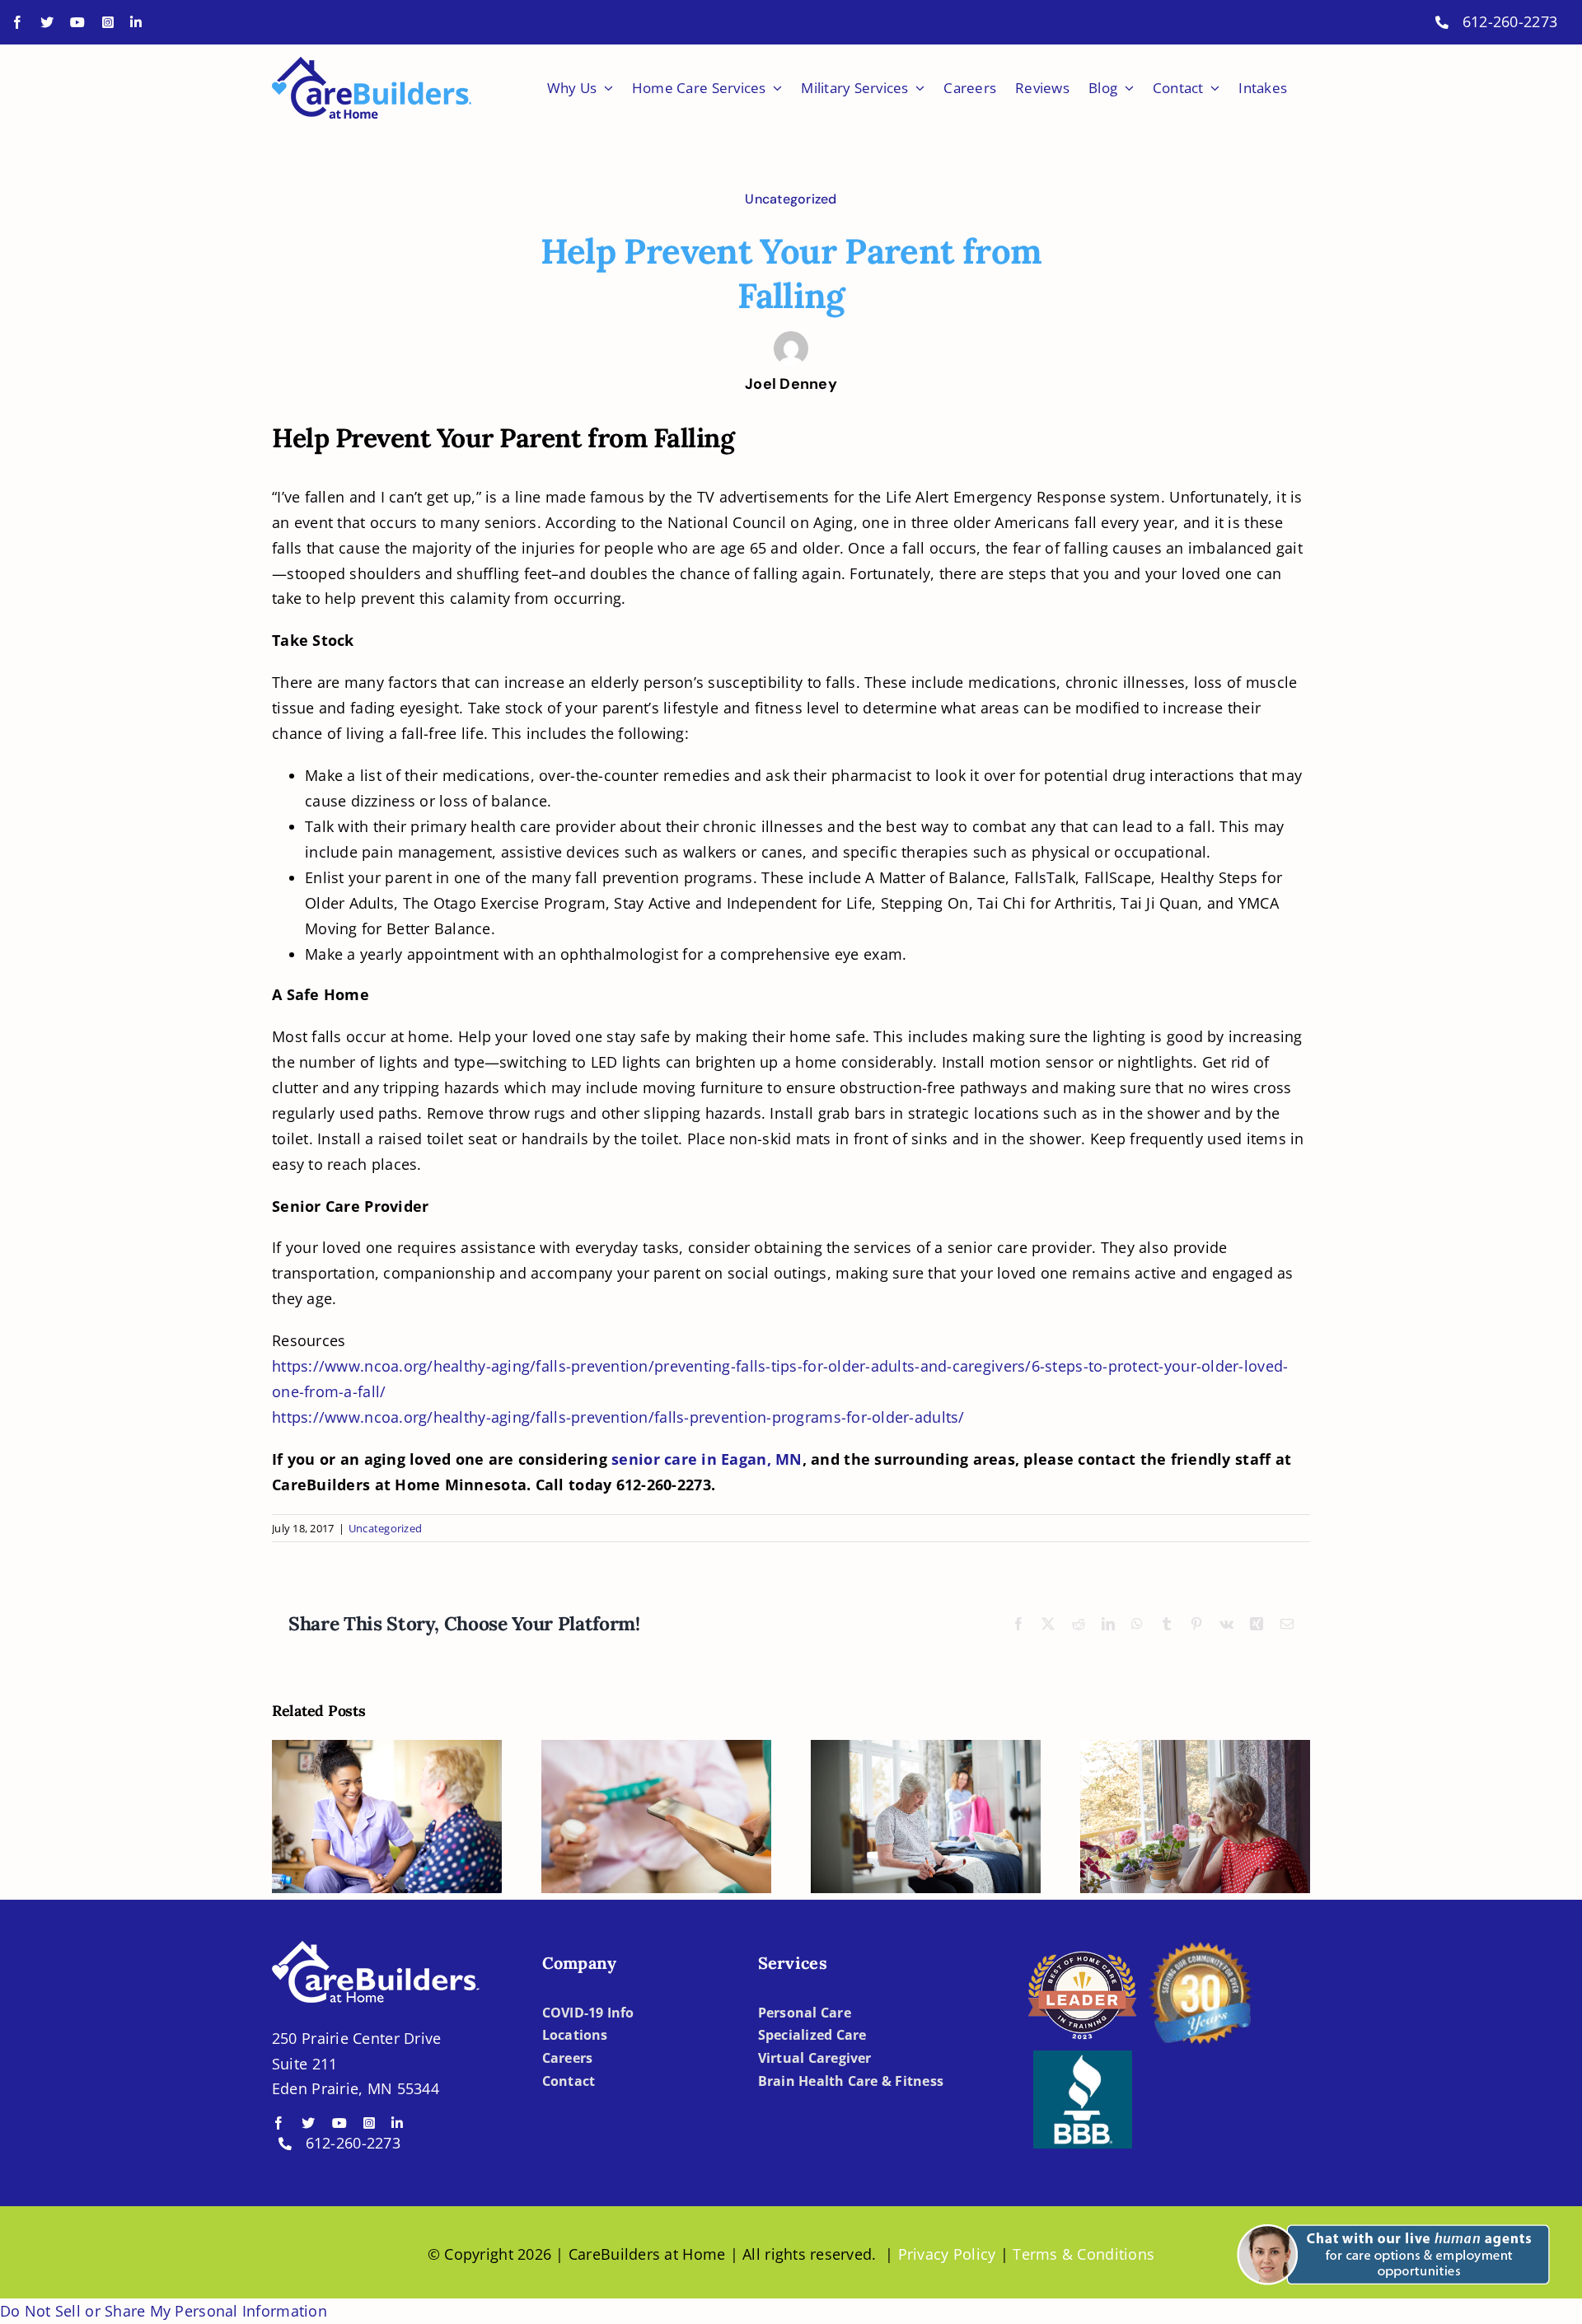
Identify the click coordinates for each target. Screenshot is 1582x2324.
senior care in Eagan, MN (707, 1459)
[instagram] (108, 22)
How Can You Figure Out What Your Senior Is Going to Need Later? (371, 1762)
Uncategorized (791, 199)
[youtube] (77, 22)
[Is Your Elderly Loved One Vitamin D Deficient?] (656, 1817)
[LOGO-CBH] (372, 64)
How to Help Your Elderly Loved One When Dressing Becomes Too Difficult (910, 1749)
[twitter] (47, 22)
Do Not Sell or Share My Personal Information (164, 2311)
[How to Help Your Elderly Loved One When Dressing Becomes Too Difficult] (926, 1817)
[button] (1390, 2214)
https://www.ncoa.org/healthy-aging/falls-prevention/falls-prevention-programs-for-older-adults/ (618, 1417)
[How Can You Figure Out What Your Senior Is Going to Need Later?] (387, 1817)
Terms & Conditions (1084, 2254)
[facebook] (17, 22)
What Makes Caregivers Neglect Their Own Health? (1179, 1774)
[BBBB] (1083, 2058)
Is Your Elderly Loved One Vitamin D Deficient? (641, 1774)
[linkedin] (136, 22)
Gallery (403, 1762)
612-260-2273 (1510, 21)
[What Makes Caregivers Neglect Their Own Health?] (1195, 1817)
